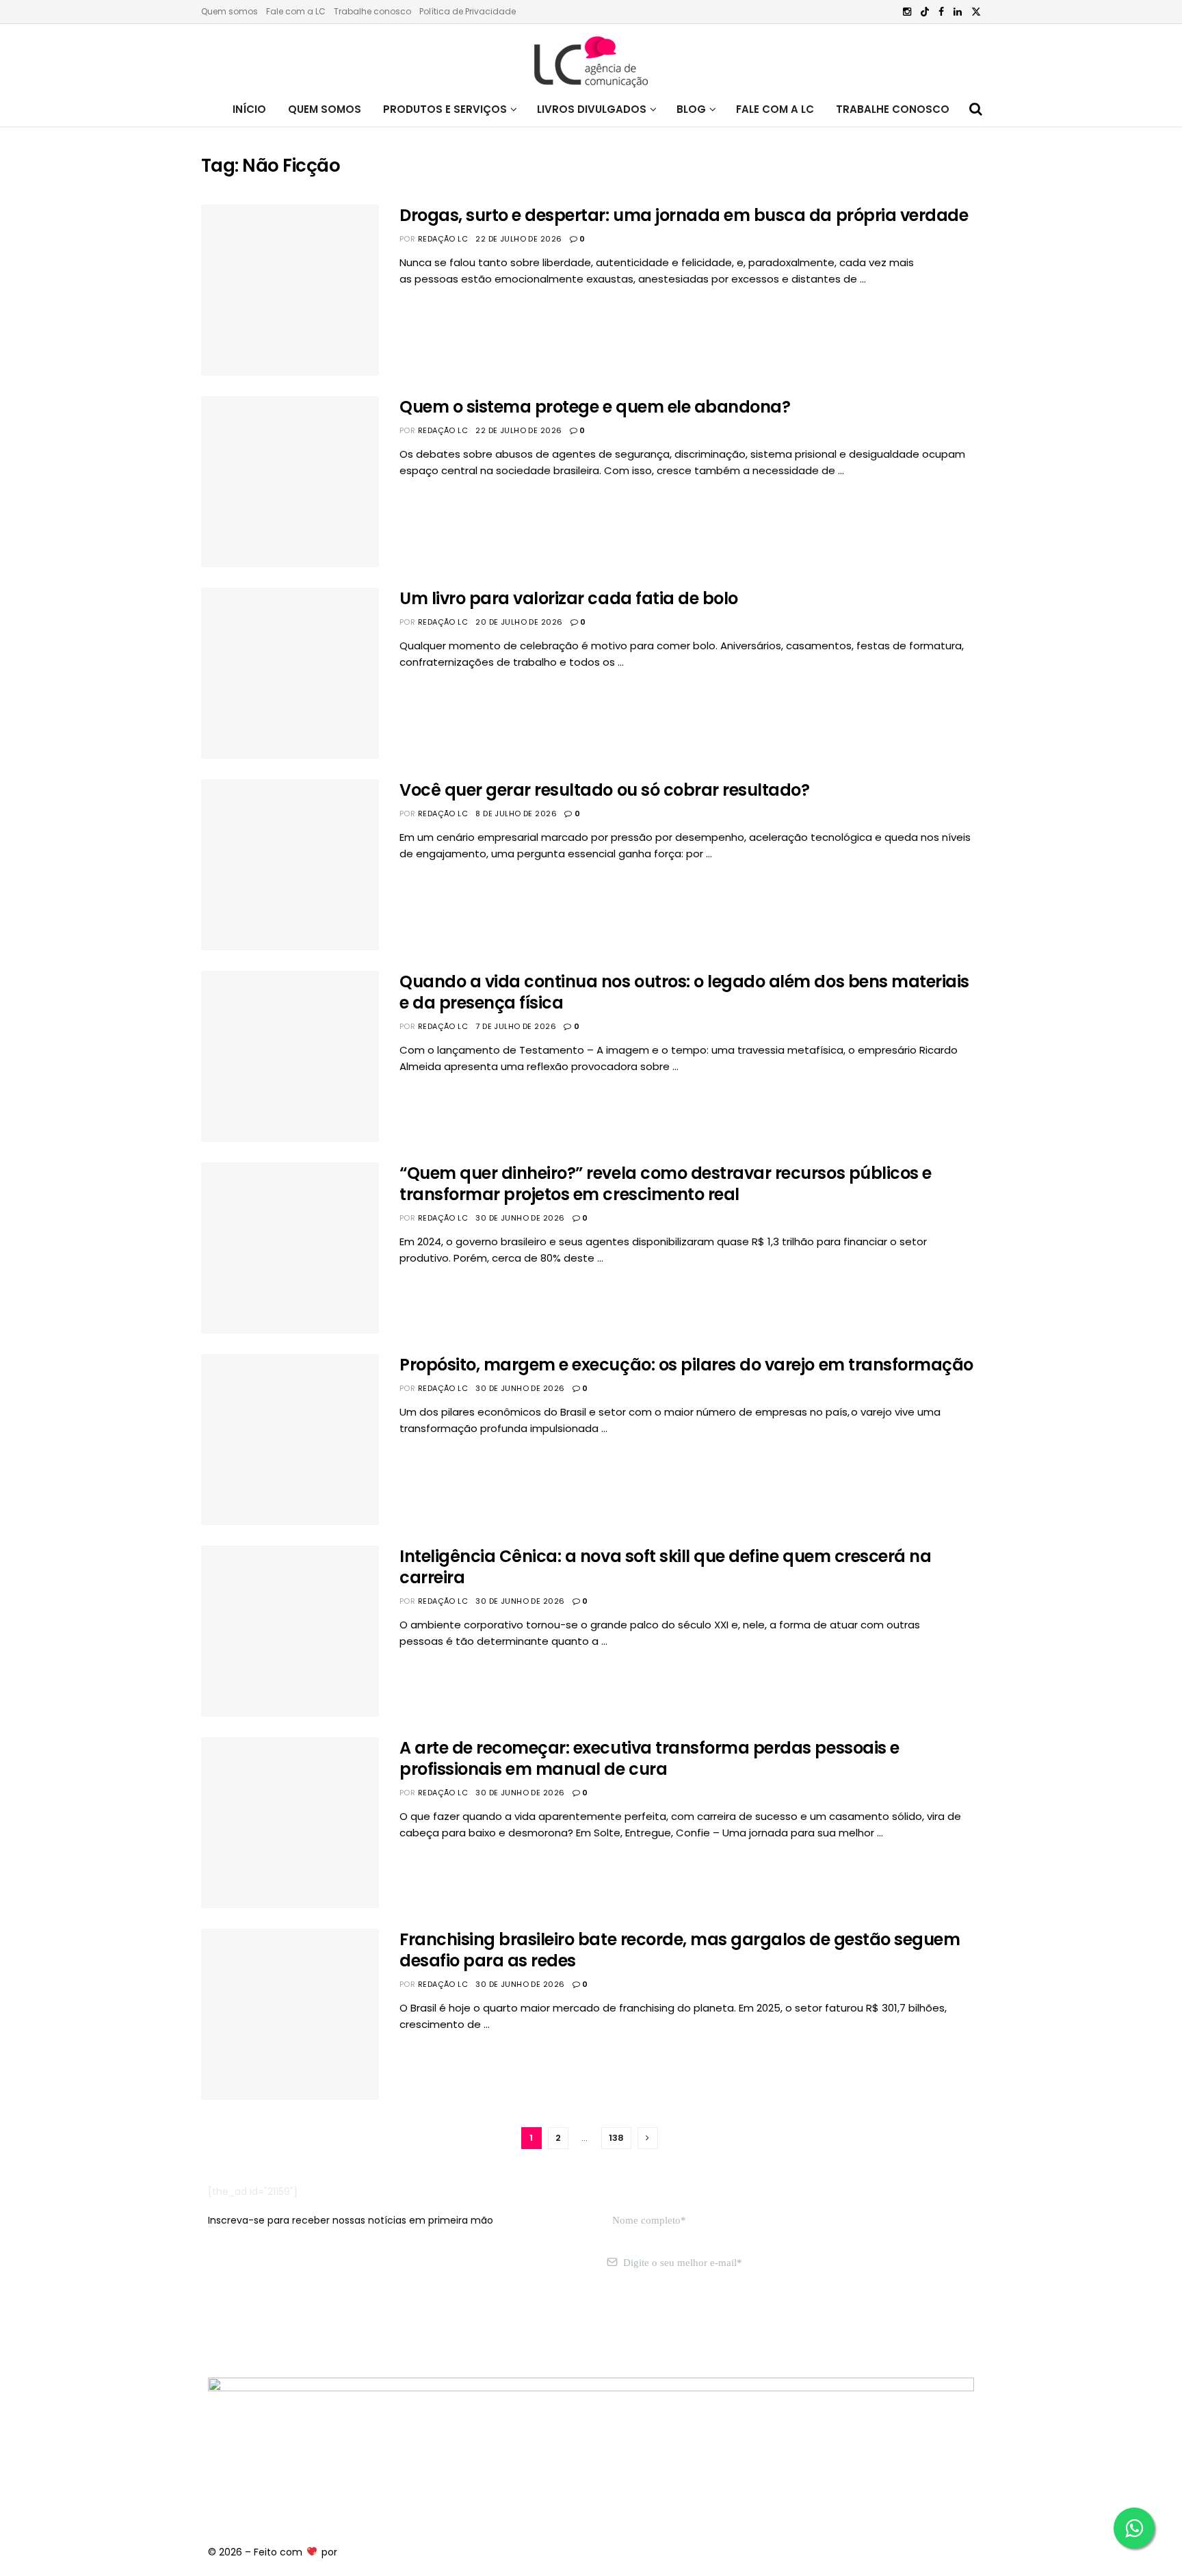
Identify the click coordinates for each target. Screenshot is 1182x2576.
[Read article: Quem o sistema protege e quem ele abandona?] (290, 482)
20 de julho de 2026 (519, 622)
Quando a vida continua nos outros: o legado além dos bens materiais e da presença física (684, 992)
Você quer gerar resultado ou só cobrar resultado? (604, 790)
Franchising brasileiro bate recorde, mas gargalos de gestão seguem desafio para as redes (680, 1950)
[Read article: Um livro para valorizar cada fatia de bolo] (290, 673)
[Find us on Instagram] (907, 12)
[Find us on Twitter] (976, 12)
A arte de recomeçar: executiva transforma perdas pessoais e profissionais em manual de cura (649, 1758)
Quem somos (229, 11)
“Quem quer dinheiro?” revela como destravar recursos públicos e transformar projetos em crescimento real (666, 1184)
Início (249, 109)
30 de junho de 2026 (520, 1218)
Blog (691, 109)
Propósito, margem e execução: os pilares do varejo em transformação (686, 1365)
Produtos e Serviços (445, 109)
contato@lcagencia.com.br (274, 2327)
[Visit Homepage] (591, 58)
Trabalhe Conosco (893, 109)
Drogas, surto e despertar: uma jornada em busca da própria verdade (684, 215)
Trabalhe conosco (372, 11)
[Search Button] (976, 109)
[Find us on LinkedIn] (958, 12)
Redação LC (443, 239)
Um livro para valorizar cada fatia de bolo (569, 598)
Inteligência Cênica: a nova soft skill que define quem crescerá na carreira (665, 1567)
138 (616, 2138)
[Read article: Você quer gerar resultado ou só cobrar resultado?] (290, 865)
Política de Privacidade (468, 11)
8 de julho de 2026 (516, 814)
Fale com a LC (296, 11)
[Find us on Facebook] (941, 12)
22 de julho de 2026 (518, 239)
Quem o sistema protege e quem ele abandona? (595, 407)
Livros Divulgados (592, 109)
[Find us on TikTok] (925, 12)
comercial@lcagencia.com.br (419, 2327)
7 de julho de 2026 (516, 1026)
